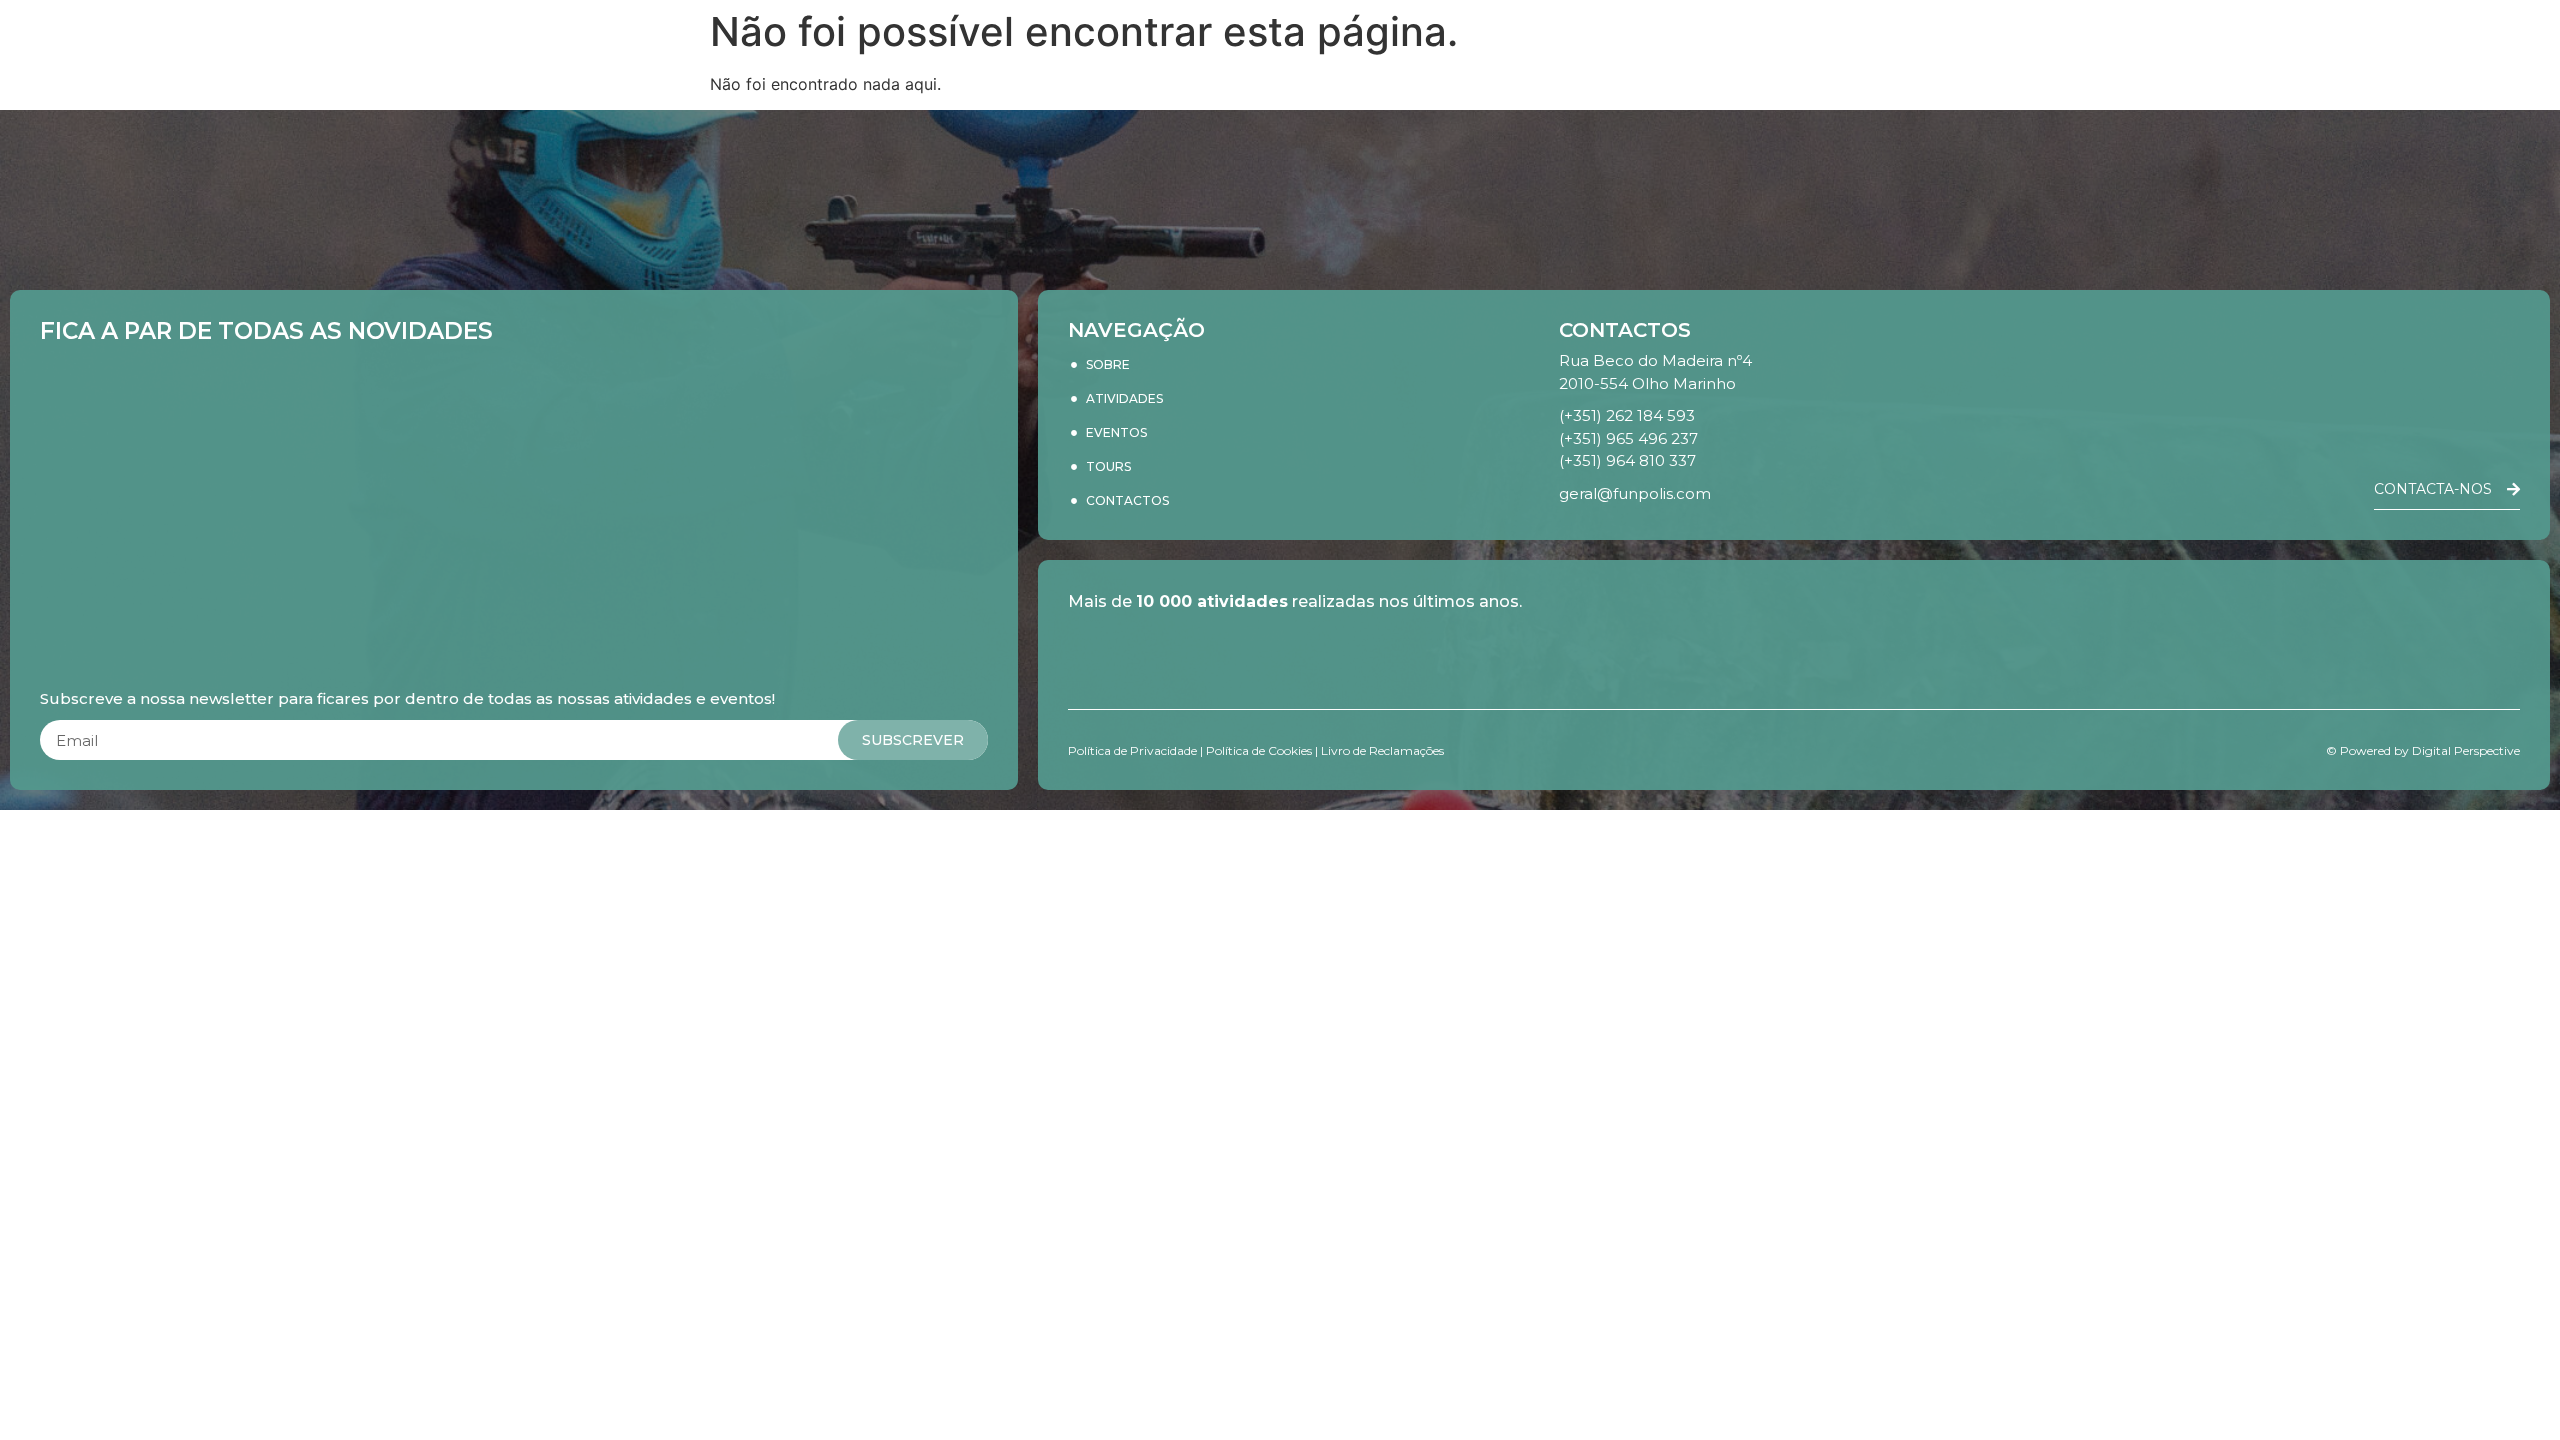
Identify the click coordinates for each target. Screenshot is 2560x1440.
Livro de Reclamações (1382, 750)
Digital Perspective (2466, 750)
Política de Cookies (1259, 750)
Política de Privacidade (1132, 750)
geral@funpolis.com (1635, 493)
